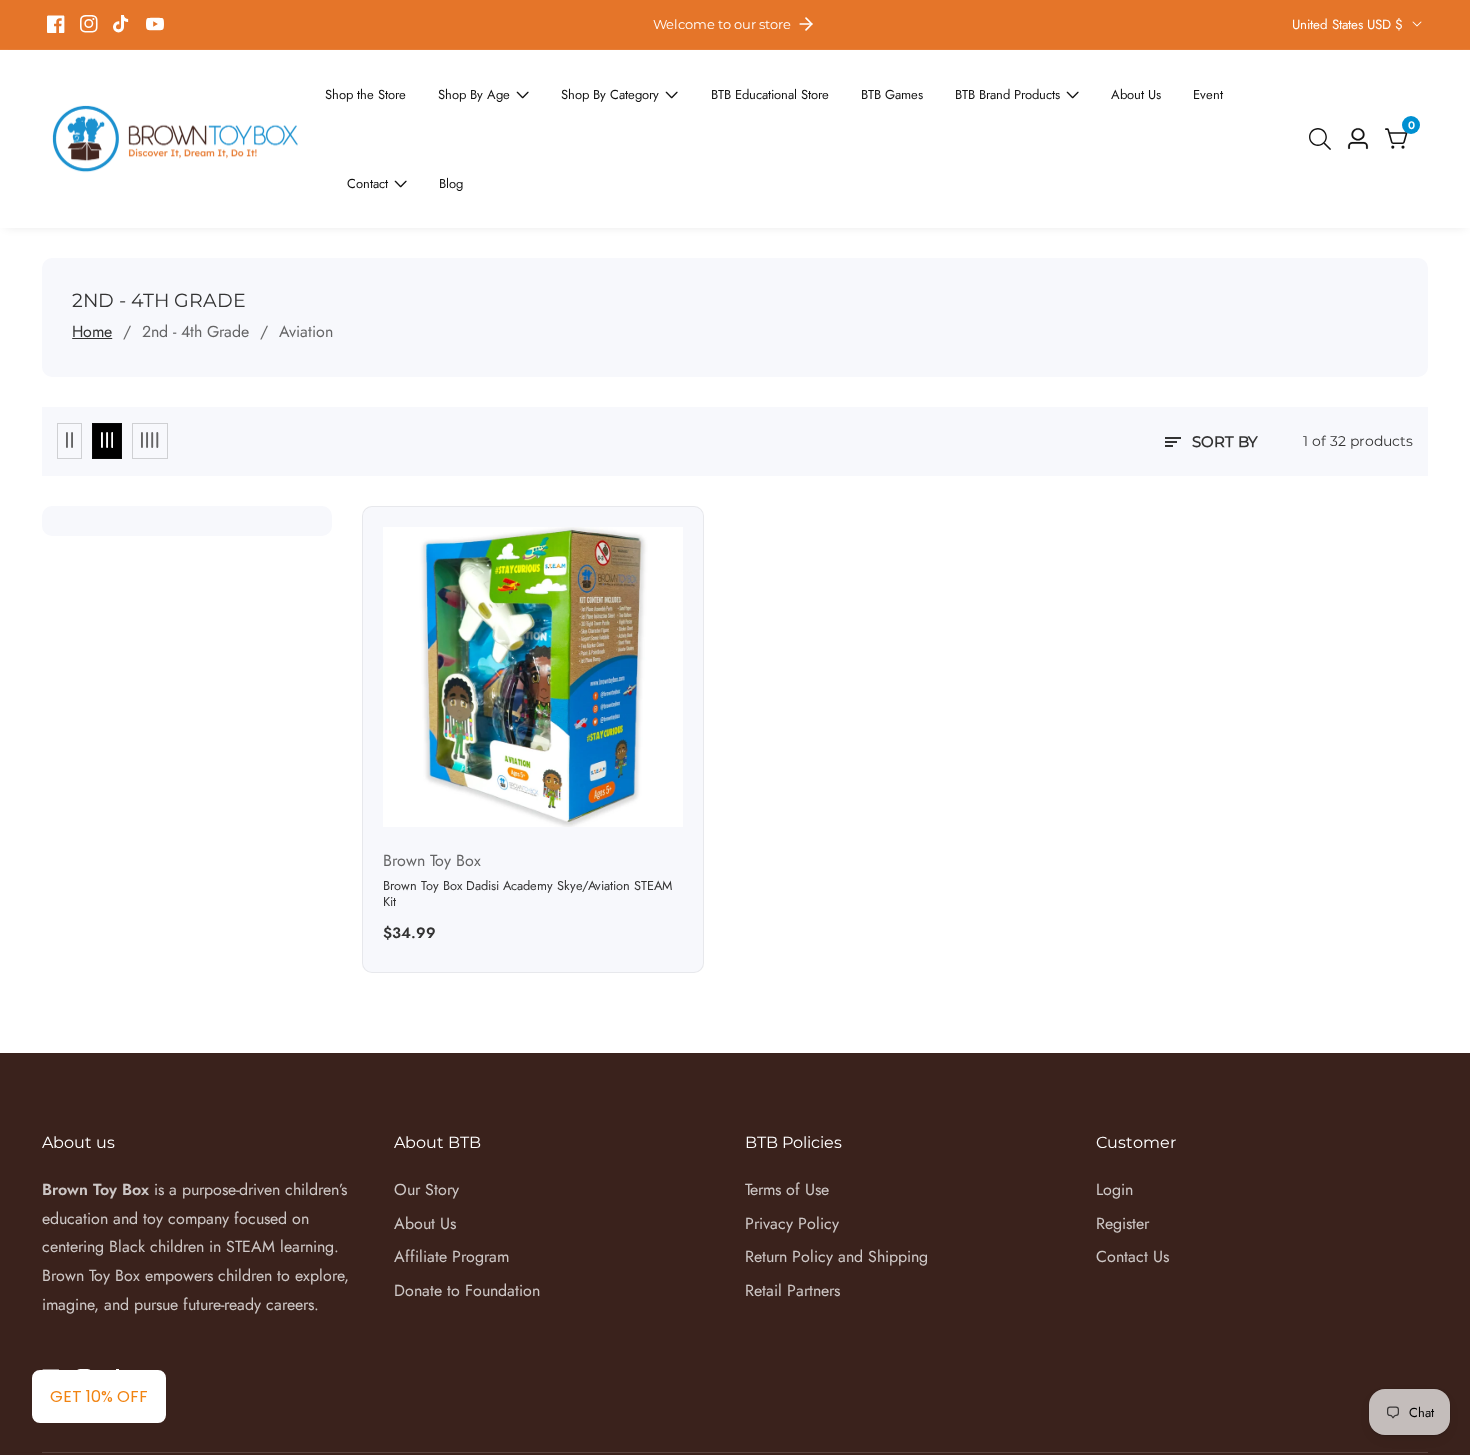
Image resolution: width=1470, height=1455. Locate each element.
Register (1122, 1151)
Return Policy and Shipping (836, 1185)
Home (92, 259)
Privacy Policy (792, 1151)
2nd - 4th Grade (195, 259)
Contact (1189, 103)
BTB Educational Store (730, 103)
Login (1114, 1117)
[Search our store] (1324, 103)
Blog (1266, 103)
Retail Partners (792, 1219)
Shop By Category (586, 103)
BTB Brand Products (943, 103)
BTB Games (839, 103)
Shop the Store (367, 103)
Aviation (306, 259)
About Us (1059, 103)
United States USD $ (1349, 24)
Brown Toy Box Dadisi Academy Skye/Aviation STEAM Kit (527, 822)
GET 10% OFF (99, 1396)
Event (1125, 103)
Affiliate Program (451, 1185)
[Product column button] (69, 370)
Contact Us (1132, 1185)
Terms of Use (787, 1117)
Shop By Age (464, 103)
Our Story (426, 1117)
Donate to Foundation (467, 1219)
